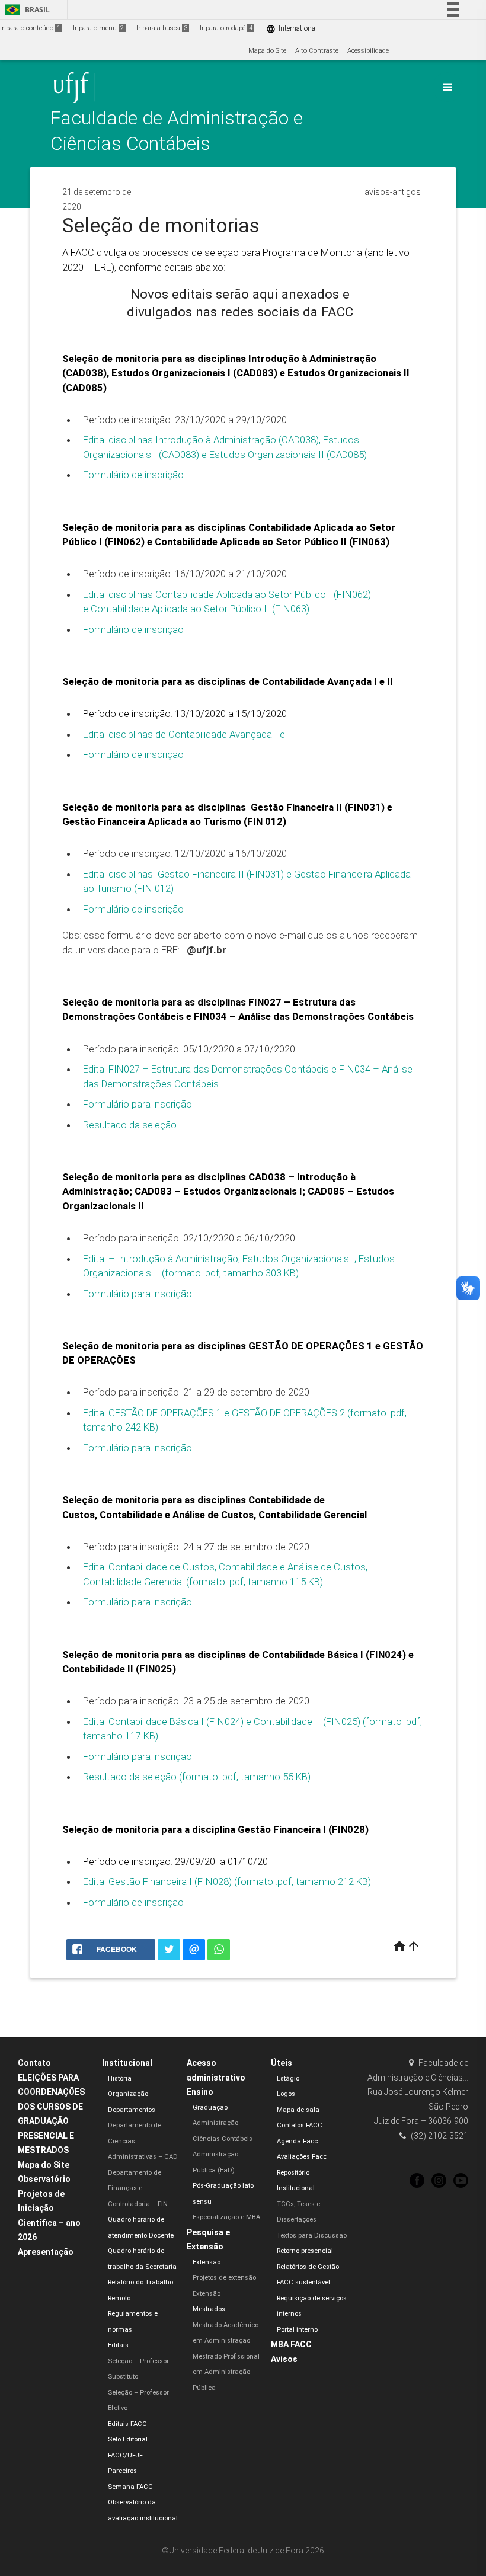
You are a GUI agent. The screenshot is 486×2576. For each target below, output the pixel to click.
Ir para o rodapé (226, 28)
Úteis (282, 2063)
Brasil (25, 10)
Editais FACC (127, 2424)
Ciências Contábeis (223, 2139)
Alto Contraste (317, 51)
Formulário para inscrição (138, 1104)
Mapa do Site (267, 51)
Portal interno (297, 2330)
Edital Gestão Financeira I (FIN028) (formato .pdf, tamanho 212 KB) (227, 1881)
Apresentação (46, 2252)
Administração (215, 2123)
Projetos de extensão (224, 2278)
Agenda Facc (297, 2141)
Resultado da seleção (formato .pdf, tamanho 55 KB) (197, 1777)
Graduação (210, 2108)
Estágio (288, 2079)
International (292, 29)
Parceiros (122, 2471)
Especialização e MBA (226, 2217)
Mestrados (209, 2309)
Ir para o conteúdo (30, 28)
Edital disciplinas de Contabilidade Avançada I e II (188, 734)
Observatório (44, 2179)
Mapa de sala (298, 2110)
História (120, 2079)
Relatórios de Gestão (308, 2267)
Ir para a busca (162, 28)
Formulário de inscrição (133, 475)
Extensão (207, 2262)
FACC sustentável (303, 2282)
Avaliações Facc (302, 2157)
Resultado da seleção (130, 1125)
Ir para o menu (98, 28)
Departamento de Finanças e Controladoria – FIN (138, 2188)
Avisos (284, 2359)
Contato (34, 2063)
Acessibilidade (368, 51)
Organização (128, 2094)
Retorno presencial (305, 2251)
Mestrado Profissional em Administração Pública (226, 2372)
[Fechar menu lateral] (447, 87)
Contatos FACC (300, 2125)
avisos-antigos (393, 192)
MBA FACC (291, 2344)
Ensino (200, 2092)
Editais (118, 2345)
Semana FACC (130, 2487)
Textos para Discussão (312, 2236)
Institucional (127, 2063)
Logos (286, 2094)
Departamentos (132, 2110)
